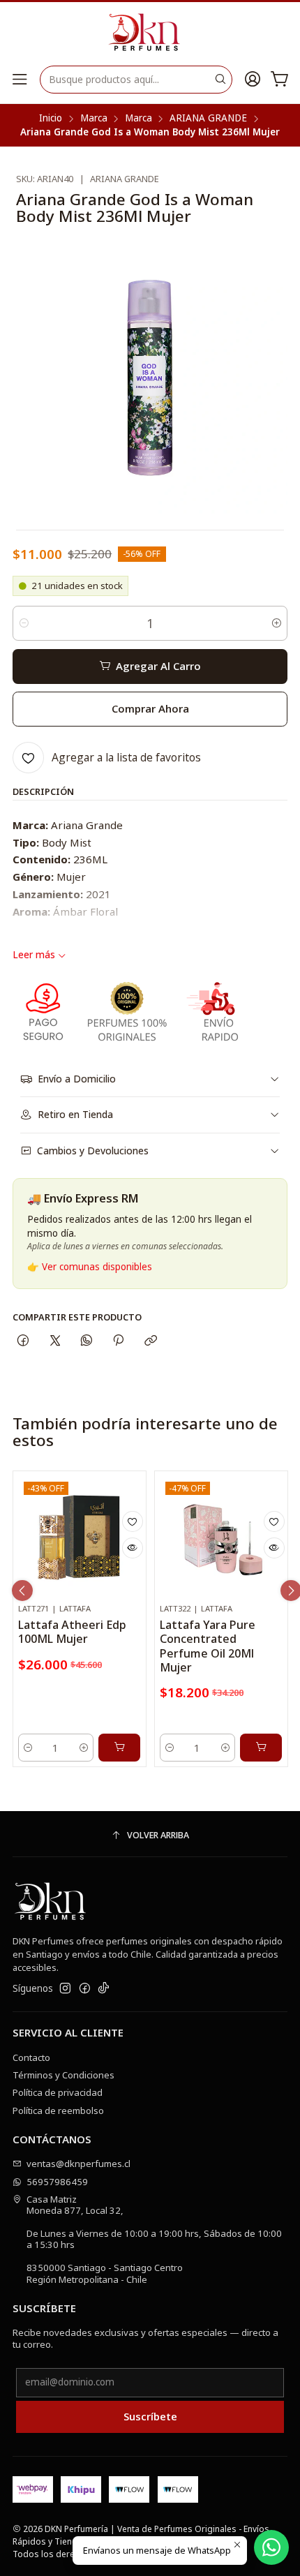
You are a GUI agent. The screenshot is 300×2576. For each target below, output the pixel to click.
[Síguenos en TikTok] (104, 1989)
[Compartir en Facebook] (23, 1341)
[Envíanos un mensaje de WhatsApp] (271, 2547)
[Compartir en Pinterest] (119, 1341)
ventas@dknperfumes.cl (78, 2164)
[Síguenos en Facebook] (85, 1989)
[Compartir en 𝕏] (55, 1341)
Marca (94, 119)
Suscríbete (150, 2416)
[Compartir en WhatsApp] (86, 1341)
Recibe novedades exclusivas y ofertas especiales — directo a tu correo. (145, 2338)
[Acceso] (253, 80)
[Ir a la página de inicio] (150, 33)
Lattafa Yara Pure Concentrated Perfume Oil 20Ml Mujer (208, 1646)
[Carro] (280, 80)
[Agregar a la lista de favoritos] (133, 1521)
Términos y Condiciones (63, 2075)
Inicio (51, 119)
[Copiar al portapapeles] (150, 1341)
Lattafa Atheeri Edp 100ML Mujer (72, 1632)
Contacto (31, 2057)
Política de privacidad (58, 2092)
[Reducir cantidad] (24, 623)
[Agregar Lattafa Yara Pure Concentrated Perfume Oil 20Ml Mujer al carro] (261, 1748)
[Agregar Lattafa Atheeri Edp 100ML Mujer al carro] (119, 1748)
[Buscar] (220, 80)
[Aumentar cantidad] (276, 623)
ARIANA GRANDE (208, 119)
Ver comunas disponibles (97, 1267)
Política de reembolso (58, 2110)
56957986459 (57, 2182)
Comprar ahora (150, 708)
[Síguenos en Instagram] (65, 1989)
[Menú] (20, 80)
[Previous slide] (22, 1591)
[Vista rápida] (133, 1548)
